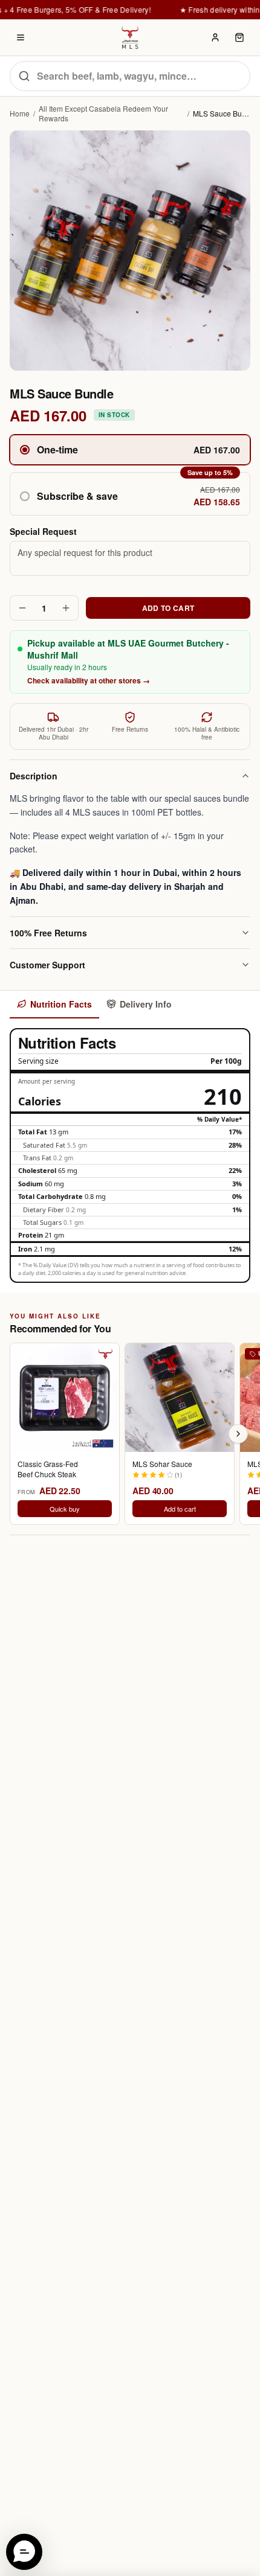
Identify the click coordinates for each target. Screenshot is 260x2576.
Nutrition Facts (61, 1004)
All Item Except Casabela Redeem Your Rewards (103, 113)
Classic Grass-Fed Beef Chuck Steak (48, 1469)
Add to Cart (168, 608)
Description (34, 776)
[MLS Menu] (21, 37)
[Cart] (239, 37)
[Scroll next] (238, 1434)
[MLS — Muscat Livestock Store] (130, 37)
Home (20, 113)
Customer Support (47, 965)
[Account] (215, 37)
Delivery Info (146, 1004)
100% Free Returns (48, 933)
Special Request (43, 531)
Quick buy (65, 1509)
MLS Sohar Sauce (162, 1464)
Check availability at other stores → (89, 680)
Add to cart (180, 1509)
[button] (130, 494)
